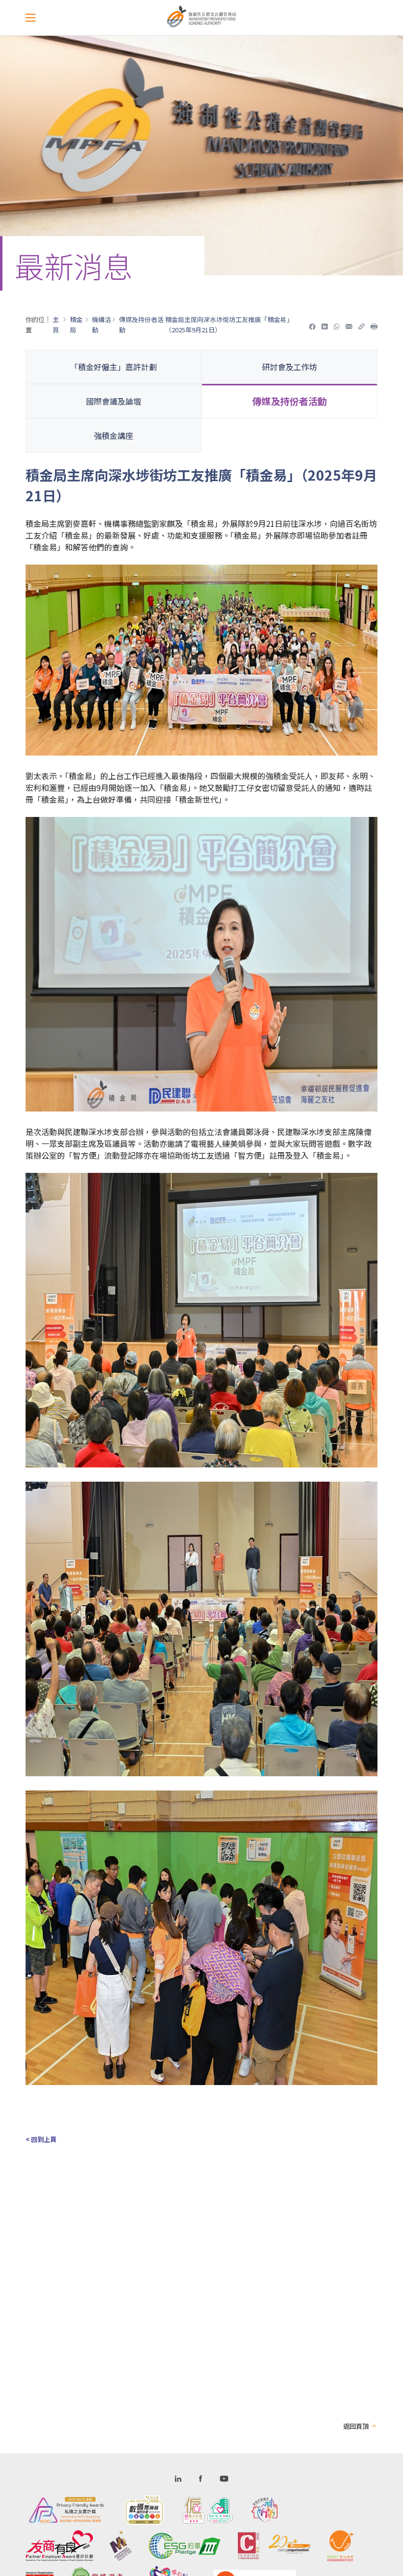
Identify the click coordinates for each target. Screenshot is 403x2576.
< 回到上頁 (42, 2139)
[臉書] (312, 325)
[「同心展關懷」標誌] (274, 2546)
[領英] (325, 325)
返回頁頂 (356, 2426)
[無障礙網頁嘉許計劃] (144, 2510)
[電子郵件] (349, 325)
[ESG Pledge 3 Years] (185, 2546)
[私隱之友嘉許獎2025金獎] (67, 2510)
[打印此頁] (374, 325)
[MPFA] (202, 25)
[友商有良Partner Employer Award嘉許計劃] (59, 2546)
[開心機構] (341, 2546)
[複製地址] (361, 325)
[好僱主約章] (208, 2510)
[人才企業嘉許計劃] (120, 2546)
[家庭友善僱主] (264, 2510)
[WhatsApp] (337, 325)
